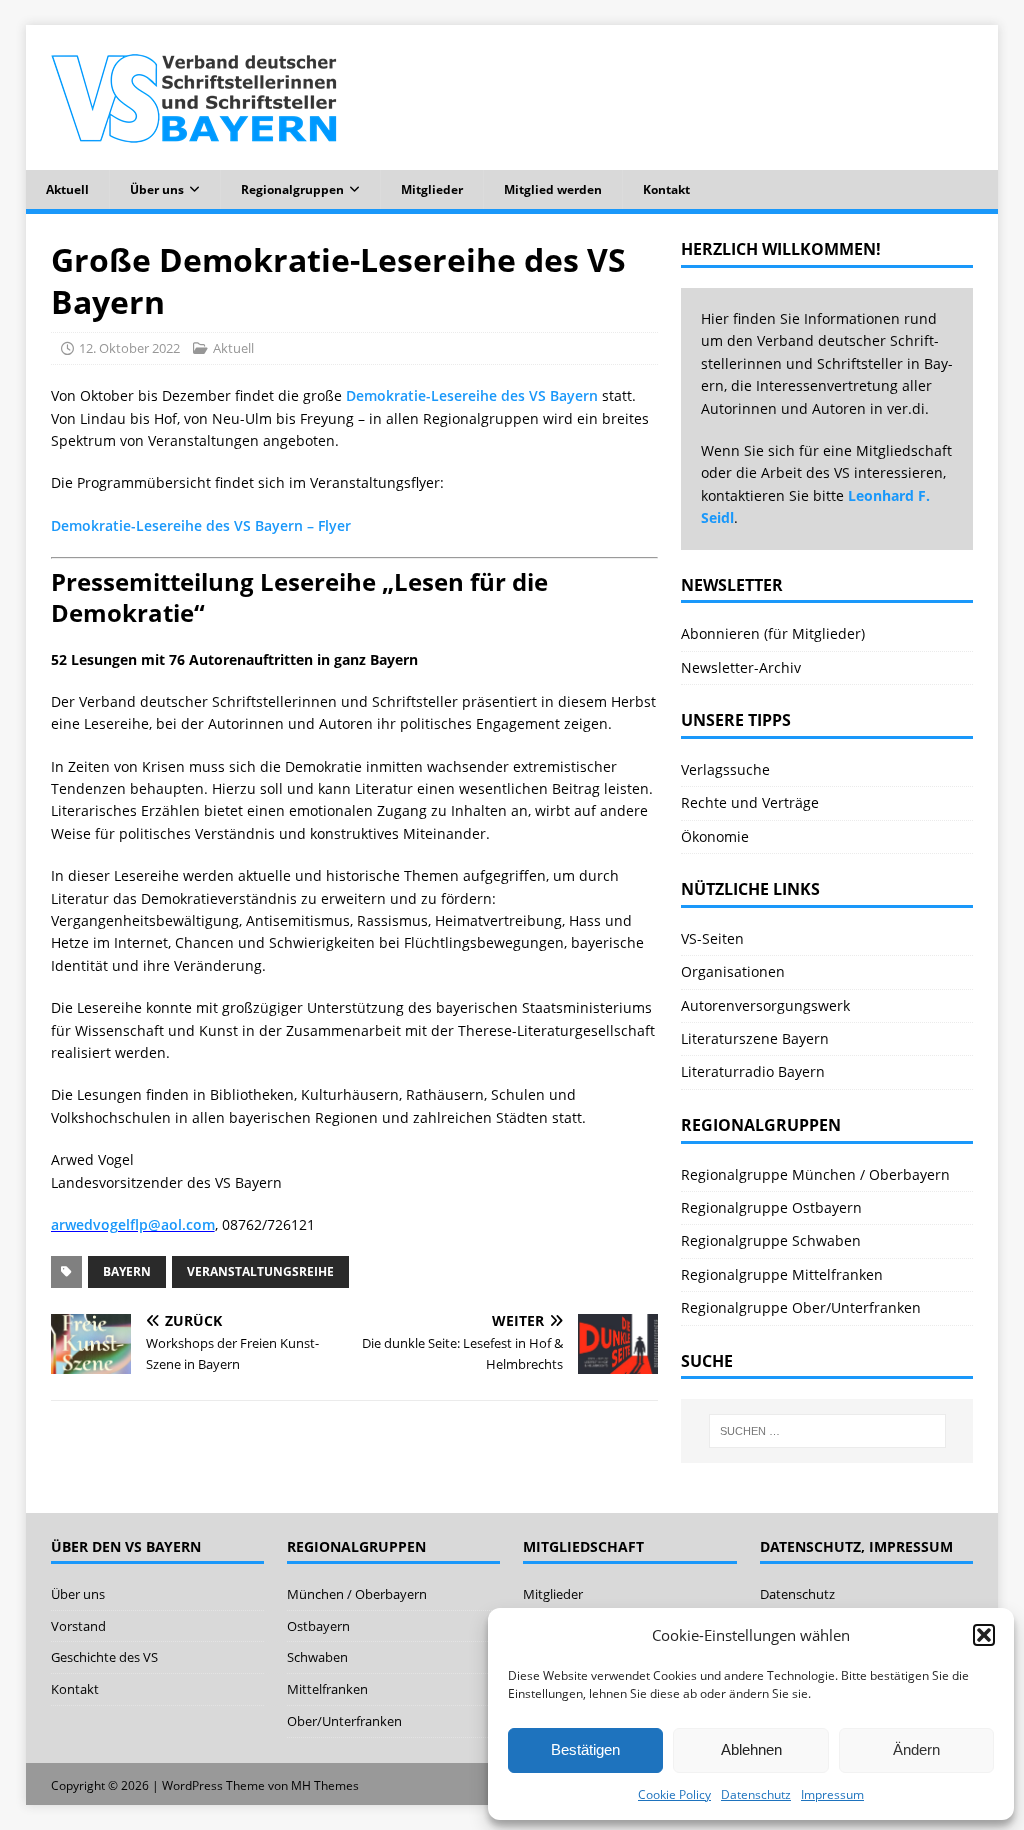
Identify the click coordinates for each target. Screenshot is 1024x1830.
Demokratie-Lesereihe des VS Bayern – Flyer (201, 525)
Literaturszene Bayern (755, 1038)
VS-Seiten (712, 938)
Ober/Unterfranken (344, 1721)
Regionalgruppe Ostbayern (771, 1207)
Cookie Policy (674, 1794)
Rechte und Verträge (750, 802)
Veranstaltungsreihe (260, 1271)
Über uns (157, 189)
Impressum (832, 1794)
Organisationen (733, 971)
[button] (984, 1635)
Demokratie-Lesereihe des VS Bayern (472, 395)
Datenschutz (756, 1794)
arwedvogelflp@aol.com (133, 1224)
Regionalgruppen (292, 189)
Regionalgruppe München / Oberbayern (815, 1174)
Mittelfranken (327, 1689)
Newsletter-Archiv (741, 667)
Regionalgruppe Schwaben (771, 1240)
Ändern (916, 1749)
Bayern (127, 1271)
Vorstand (78, 1626)
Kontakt (666, 189)
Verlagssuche (725, 769)
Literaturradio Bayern (753, 1071)
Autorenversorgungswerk (765, 1005)
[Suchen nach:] (827, 1431)
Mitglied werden (553, 189)
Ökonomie (715, 836)
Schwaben (317, 1657)
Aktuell (67, 189)
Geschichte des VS (104, 1657)
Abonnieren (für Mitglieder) (773, 633)
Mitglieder (432, 189)
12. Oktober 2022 (129, 348)
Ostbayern (318, 1626)
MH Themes (325, 1785)
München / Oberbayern (357, 1594)
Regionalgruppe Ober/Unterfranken (801, 1307)
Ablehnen (751, 1749)
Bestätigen (585, 1749)
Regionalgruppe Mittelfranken (782, 1274)
